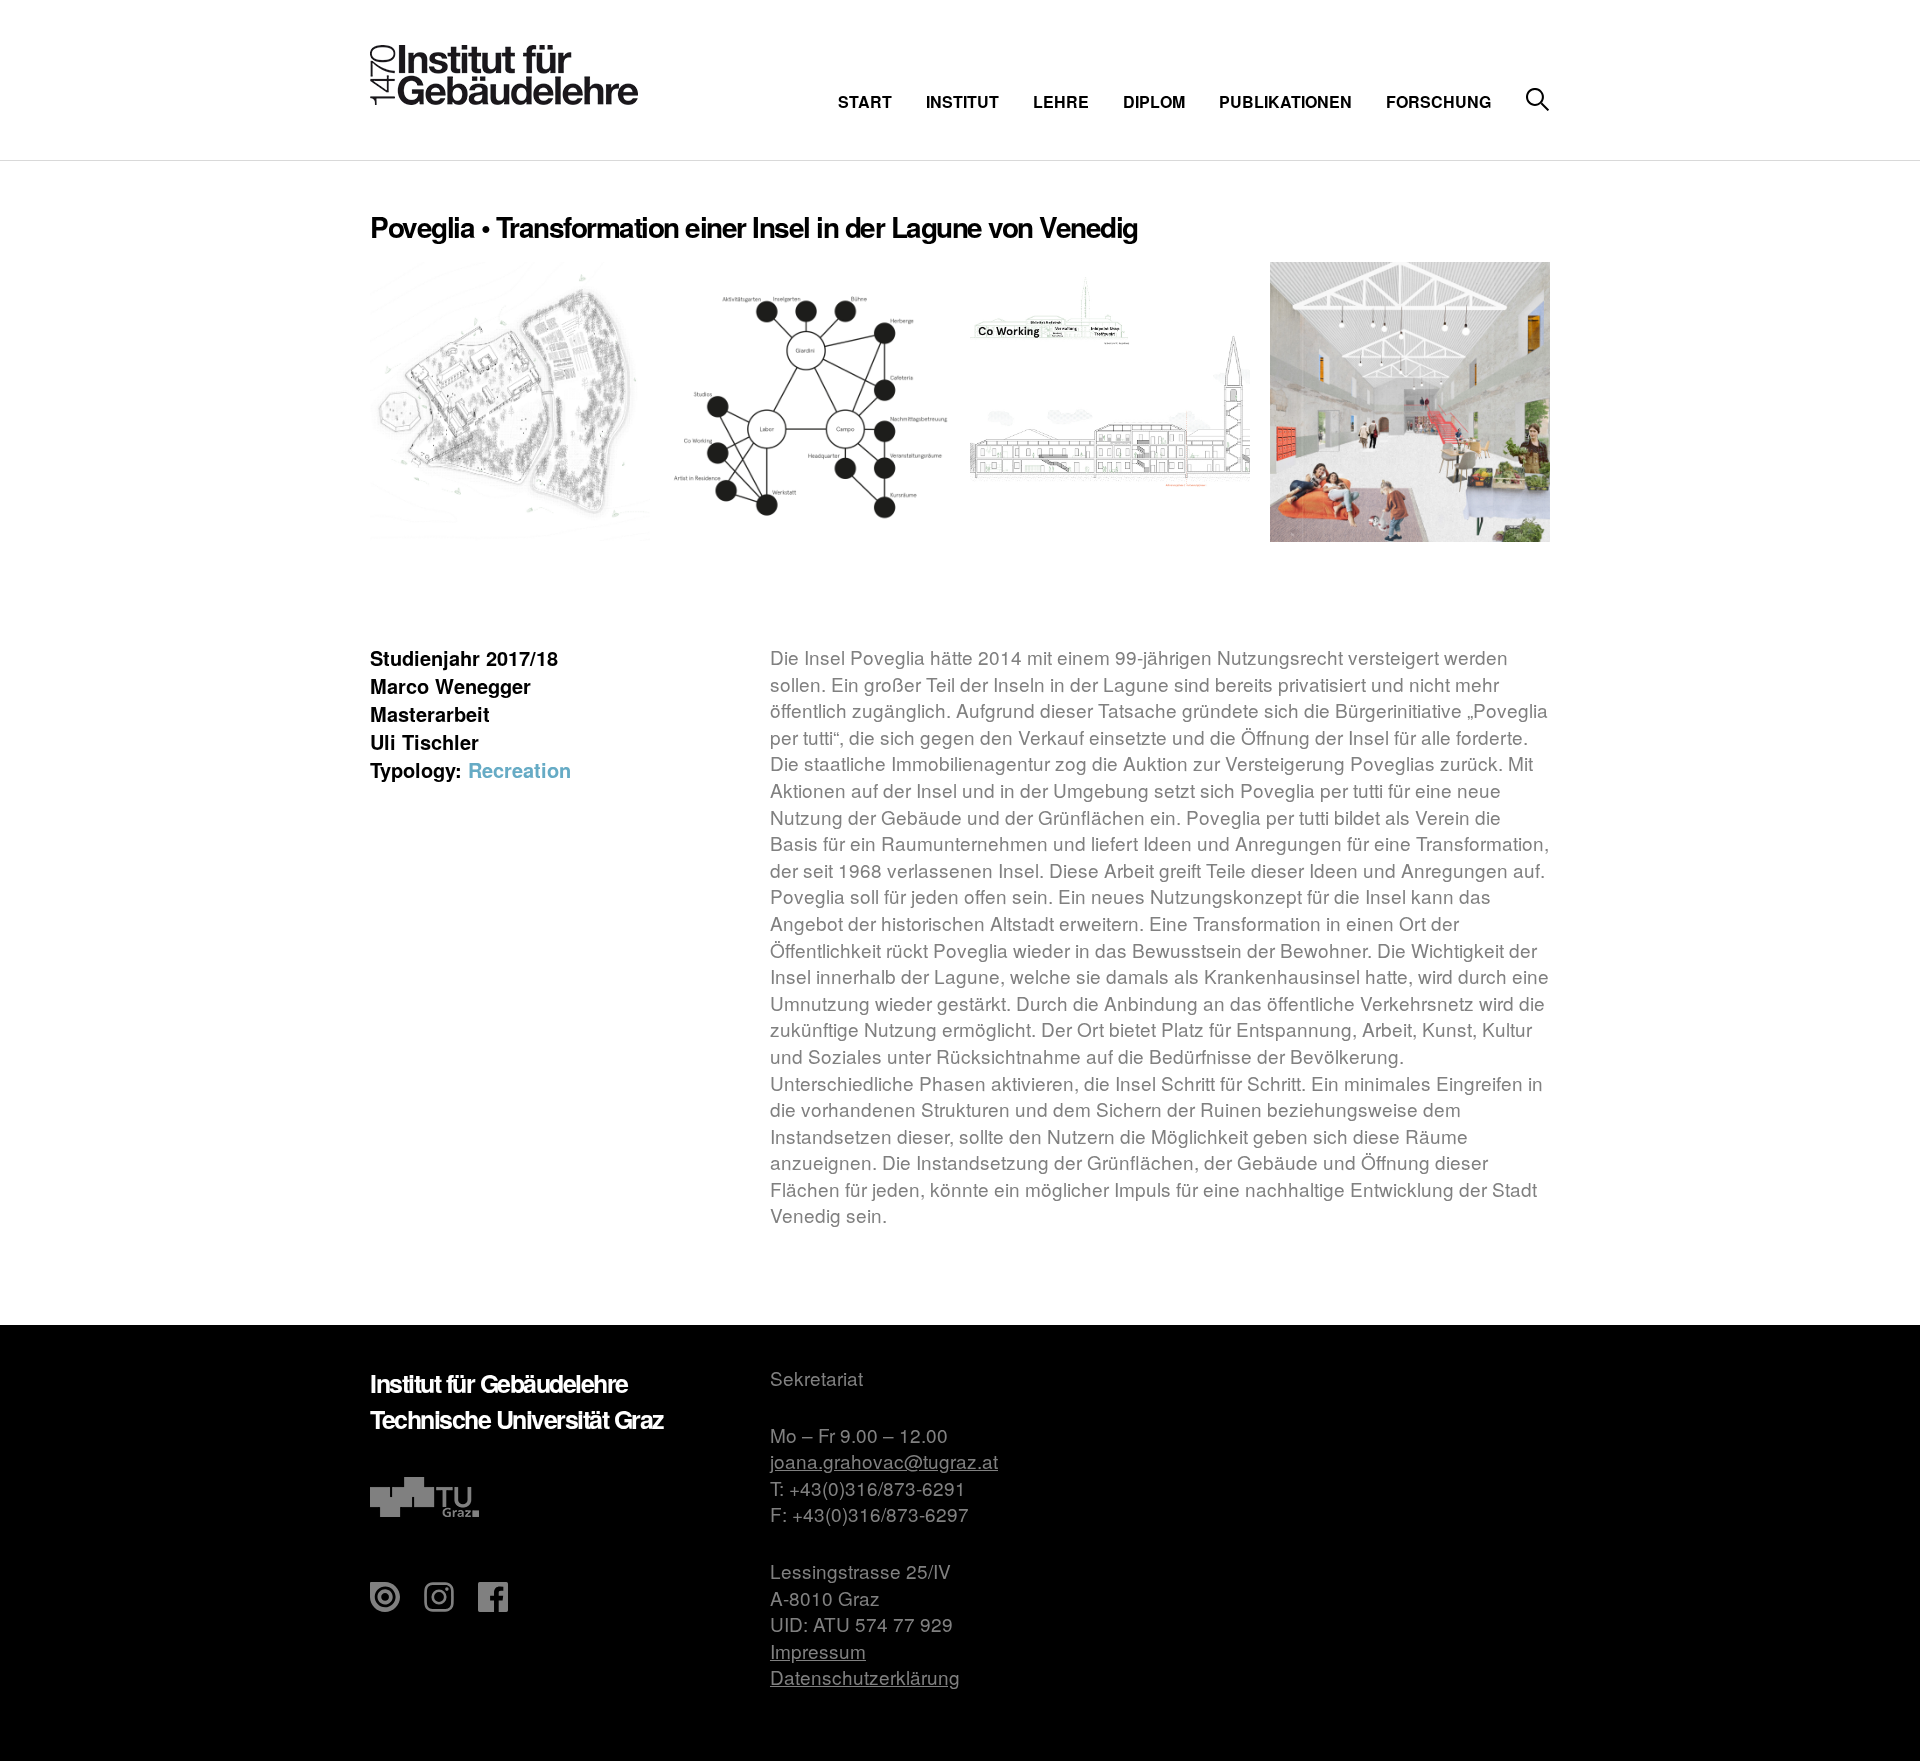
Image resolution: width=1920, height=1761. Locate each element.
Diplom (1154, 101)
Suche (1537, 100)
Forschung (1438, 101)
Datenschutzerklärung (865, 1676)
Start (865, 101)
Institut (962, 101)
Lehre (1061, 101)
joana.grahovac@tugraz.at (884, 1460)
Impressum (818, 1650)
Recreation (519, 769)
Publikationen (1285, 101)
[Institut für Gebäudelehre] (504, 98)
